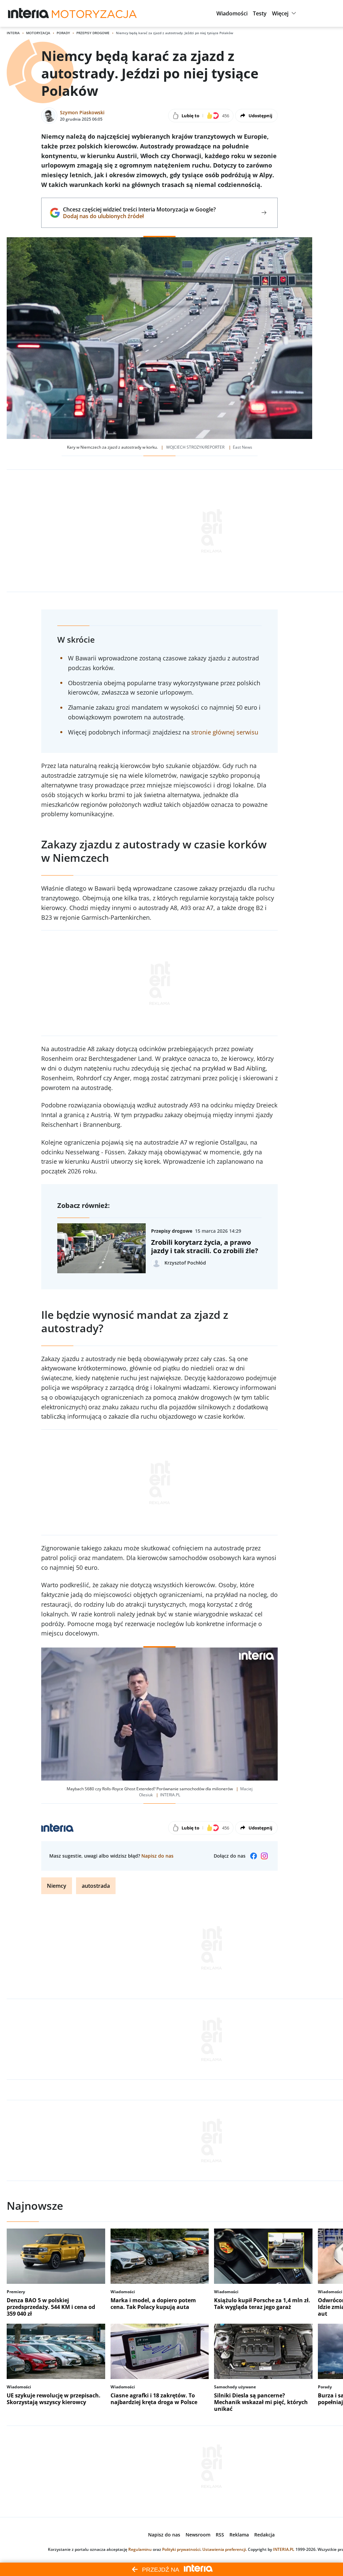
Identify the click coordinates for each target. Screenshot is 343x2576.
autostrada (96, 1886)
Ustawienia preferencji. (225, 2549)
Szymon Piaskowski (82, 112)
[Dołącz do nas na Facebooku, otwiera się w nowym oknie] (254, 1856)
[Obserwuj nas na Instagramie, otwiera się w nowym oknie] (264, 1856)
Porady (63, 33)
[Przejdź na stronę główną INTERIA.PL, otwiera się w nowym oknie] (29, 13)
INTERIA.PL (284, 2549)
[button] (232, 13)
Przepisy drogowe (93, 33)
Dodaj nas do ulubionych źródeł (139, 216)
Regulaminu (140, 2549)
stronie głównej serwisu (225, 732)
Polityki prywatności (181, 2549)
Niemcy (57, 1886)
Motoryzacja (38, 33)
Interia (13, 33)
